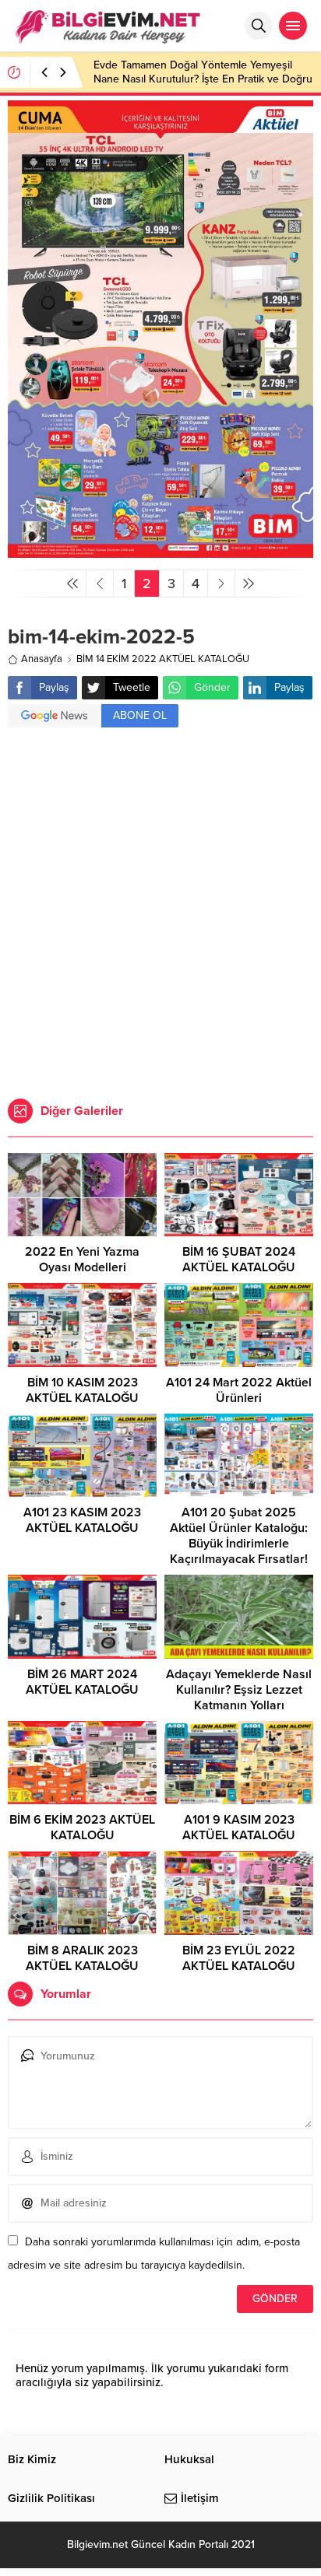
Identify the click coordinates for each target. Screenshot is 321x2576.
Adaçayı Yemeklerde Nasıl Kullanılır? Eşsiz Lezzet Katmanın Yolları (239, 1690)
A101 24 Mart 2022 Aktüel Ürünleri (239, 1390)
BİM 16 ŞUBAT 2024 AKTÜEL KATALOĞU (239, 1260)
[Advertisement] (160, 915)
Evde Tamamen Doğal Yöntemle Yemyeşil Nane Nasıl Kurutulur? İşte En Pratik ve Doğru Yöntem (203, 79)
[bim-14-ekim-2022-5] (160, 551)
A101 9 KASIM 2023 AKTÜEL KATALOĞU (239, 1828)
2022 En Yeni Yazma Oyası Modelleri (82, 1260)
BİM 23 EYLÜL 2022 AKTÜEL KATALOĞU (239, 1958)
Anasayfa (42, 659)
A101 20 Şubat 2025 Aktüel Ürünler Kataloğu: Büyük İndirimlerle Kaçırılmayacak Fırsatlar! (239, 1536)
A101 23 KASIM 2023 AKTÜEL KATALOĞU (82, 1520)
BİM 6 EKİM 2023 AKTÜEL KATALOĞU (82, 1828)
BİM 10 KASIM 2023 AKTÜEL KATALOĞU (82, 1390)
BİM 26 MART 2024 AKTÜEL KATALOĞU (82, 1682)
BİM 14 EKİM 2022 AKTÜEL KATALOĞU (163, 659)
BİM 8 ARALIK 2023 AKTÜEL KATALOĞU (82, 1958)
